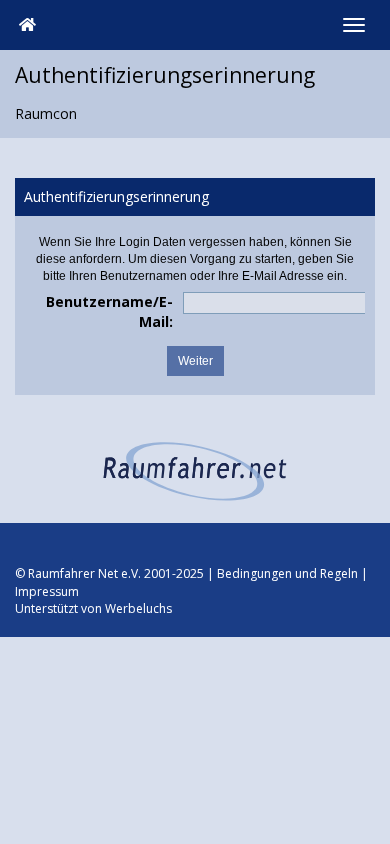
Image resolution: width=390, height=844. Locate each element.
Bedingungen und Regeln (287, 573)
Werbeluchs (138, 608)
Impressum (47, 591)
